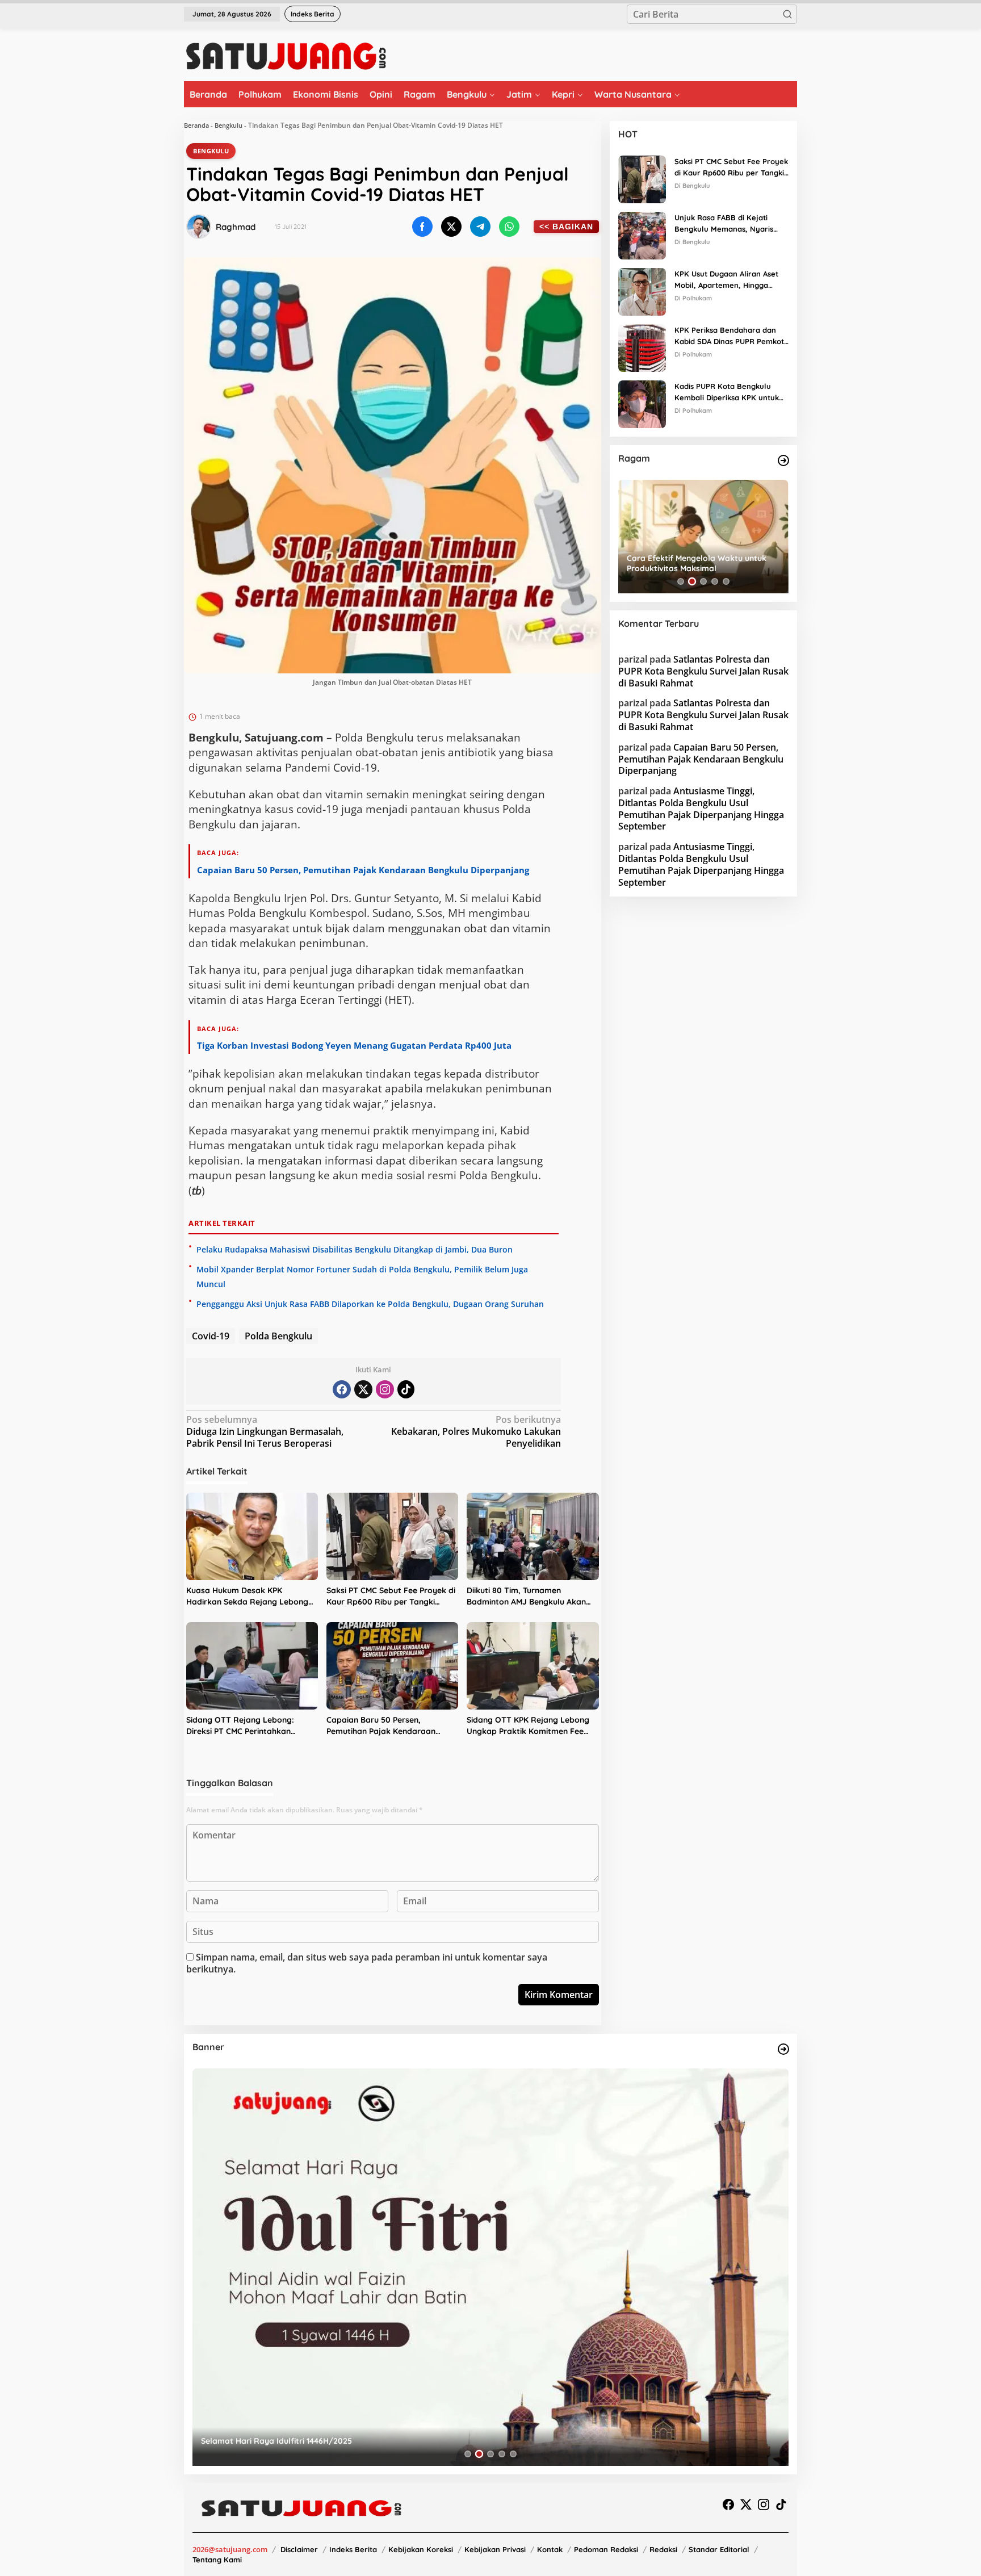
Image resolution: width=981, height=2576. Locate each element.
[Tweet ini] (451, 227)
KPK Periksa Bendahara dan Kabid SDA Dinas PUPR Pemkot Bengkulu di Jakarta (729, 337)
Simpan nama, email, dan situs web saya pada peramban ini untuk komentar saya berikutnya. (367, 1963)
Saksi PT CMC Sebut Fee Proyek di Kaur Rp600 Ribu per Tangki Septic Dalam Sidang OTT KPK (391, 1596)
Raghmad (236, 227)
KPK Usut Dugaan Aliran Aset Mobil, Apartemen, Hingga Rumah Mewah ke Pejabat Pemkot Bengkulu (726, 280)
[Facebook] (342, 1389)
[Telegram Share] (480, 227)
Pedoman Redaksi (606, 2549)
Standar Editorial (719, 2549)
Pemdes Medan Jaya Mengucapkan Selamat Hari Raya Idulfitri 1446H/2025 (345, 2441)
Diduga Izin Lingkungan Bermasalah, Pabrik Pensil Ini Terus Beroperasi (265, 1432)
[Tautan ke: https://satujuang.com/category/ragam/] (783, 460)
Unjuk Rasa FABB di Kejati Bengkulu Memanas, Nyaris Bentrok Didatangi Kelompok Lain (726, 224)
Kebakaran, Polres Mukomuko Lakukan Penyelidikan (476, 1432)
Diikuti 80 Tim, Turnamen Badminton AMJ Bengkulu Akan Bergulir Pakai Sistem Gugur (526, 1596)
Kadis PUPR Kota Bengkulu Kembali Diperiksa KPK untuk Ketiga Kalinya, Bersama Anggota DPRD (727, 393)
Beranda (196, 125)
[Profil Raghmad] (199, 227)
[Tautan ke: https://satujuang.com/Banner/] (783, 2049)
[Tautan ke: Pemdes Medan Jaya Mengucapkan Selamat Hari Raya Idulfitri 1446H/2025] (491, 2267)
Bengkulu (229, 125)
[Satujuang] (286, 56)
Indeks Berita (353, 2549)
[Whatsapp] (509, 227)
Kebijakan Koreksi (421, 2549)
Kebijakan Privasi (495, 2549)
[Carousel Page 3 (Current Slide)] (703, 581)
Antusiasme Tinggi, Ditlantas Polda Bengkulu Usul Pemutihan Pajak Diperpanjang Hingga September (701, 809)
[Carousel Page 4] (715, 581)
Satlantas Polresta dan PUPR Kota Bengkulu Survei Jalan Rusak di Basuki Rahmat (703, 671)
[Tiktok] (406, 1389)
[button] (787, 14)
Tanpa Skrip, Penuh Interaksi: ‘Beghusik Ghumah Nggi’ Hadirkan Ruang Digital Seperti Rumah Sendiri (702, 563)
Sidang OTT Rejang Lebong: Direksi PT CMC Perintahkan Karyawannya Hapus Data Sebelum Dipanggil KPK (240, 1726)
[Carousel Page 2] (692, 581)
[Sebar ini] (422, 227)
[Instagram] (385, 1389)
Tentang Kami (217, 2560)
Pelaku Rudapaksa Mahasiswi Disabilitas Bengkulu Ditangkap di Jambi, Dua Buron (355, 1249)
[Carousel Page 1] (681, 581)
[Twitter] (363, 1389)
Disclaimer (299, 2549)
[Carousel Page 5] (726, 581)
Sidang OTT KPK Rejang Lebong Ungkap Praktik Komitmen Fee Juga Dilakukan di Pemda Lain (528, 1726)
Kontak (550, 2549)
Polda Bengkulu (278, 1336)
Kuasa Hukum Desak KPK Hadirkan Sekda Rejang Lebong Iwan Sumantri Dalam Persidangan (247, 1596)
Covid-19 (211, 1336)
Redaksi (663, 2549)
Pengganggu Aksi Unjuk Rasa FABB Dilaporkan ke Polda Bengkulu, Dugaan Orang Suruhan (370, 1304)
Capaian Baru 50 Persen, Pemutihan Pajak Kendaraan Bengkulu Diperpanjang (363, 870)
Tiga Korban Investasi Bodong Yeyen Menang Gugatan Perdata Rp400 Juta (354, 1045)
